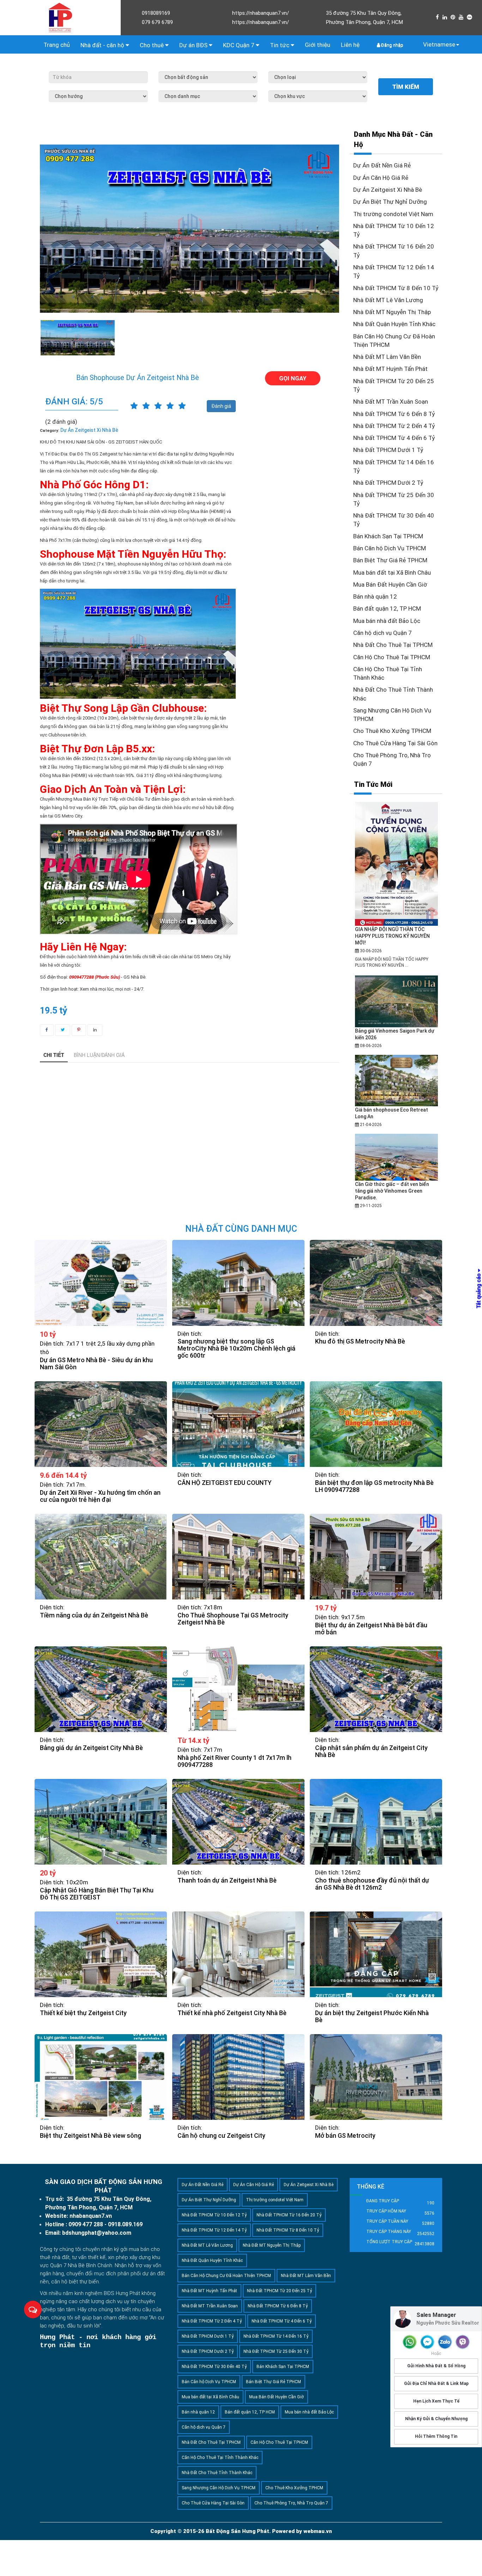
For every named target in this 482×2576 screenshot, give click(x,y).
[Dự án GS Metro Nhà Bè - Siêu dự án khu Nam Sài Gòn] (101, 1283)
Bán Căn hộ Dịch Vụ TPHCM (390, 548)
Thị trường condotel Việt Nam (393, 214)
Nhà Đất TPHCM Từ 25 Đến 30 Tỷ (276, 2351)
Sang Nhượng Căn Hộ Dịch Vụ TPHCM (219, 2488)
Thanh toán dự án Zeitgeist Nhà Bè (227, 1880)
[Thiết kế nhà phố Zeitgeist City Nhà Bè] (238, 1954)
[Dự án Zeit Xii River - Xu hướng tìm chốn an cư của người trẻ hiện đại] (101, 1424)
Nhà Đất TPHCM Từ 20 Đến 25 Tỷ (279, 2291)
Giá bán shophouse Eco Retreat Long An (391, 1113)
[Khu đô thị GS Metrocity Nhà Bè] (376, 1283)
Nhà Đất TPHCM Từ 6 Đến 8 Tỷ (394, 414)
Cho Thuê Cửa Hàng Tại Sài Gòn (395, 743)
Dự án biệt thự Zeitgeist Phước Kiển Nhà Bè (372, 2017)
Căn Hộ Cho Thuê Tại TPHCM (392, 657)
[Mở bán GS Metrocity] (376, 2077)
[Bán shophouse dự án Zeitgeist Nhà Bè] (78, 338)
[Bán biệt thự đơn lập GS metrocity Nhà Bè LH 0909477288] (376, 1424)
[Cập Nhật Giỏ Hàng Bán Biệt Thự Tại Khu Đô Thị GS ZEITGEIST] (101, 1822)
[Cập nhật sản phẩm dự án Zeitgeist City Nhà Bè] (376, 1689)
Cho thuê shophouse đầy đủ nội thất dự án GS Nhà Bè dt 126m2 (372, 1884)
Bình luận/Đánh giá (99, 1055)
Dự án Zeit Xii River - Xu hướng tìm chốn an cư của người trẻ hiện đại (100, 1496)
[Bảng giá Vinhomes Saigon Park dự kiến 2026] (397, 1001)
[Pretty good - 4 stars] (170, 406)
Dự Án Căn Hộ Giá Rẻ (381, 178)
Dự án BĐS (194, 45)
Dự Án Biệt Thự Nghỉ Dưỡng (390, 202)
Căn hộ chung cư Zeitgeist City (221, 2136)
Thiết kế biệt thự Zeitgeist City (83, 2013)
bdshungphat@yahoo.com (97, 2233)
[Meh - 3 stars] (158, 406)
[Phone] (410, 2342)
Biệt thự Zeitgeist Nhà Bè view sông (91, 2136)
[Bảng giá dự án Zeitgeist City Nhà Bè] (101, 1689)
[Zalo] (445, 2342)
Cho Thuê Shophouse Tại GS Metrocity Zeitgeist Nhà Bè (233, 1619)
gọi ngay (293, 378)
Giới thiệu (318, 45)
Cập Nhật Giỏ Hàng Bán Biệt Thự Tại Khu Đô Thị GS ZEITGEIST (97, 1894)
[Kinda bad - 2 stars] (146, 406)
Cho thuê (152, 45)
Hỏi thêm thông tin (436, 2437)
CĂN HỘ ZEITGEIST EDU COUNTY (225, 1483)
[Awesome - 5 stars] (182, 406)
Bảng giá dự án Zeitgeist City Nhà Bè (91, 1748)
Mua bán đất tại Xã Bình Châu (392, 573)
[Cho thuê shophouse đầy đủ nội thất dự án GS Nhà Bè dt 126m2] (376, 1822)
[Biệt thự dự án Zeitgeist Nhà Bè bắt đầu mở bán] (376, 1557)
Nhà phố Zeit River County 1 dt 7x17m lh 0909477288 (234, 1761)
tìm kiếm (406, 87)
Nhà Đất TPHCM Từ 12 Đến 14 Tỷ (214, 2230)
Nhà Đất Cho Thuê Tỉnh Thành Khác (217, 2473)
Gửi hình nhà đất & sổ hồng (436, 2366)
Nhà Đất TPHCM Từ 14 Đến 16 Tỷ (276, 2336)
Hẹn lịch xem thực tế (436, 2401)
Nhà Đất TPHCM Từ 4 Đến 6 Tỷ (394, 438)
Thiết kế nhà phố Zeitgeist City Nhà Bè (232, 2013)
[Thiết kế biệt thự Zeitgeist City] (101, 1954)
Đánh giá (221, 406)
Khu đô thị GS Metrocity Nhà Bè (360, 1341)
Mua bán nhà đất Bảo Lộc (387, 621)
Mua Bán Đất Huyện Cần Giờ (390, 585)
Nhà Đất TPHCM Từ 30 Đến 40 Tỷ (214, 2367)
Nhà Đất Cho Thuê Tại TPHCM (393, 645)
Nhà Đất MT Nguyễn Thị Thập (392, 312)
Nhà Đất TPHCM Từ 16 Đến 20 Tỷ (289, 2215)
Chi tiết (54, 1055)
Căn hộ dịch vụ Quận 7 (382, 633)
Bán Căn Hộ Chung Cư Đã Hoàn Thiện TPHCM (226, 2276)
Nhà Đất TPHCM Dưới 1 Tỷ (388, 450)
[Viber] (463, 2342)
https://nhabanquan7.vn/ (261, 13)
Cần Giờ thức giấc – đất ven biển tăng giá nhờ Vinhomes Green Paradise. (392, 1191)
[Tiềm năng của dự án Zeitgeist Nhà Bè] (101, 1557)
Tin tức (280, 45)
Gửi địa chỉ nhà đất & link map (436, 2384)
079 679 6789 (157, 22)
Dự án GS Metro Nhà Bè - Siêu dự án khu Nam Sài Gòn (96, 1364)
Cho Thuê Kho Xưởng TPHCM (392, 731)
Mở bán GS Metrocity (345, 2136)
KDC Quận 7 (239, 45)
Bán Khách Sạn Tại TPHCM (388, 536)
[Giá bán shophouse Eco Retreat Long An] (396, 1080)
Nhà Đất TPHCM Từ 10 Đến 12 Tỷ (214, 2215)
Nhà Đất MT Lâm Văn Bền (387, 357)
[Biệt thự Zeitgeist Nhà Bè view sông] (101, 2077)
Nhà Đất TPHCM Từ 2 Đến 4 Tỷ (394, 426)
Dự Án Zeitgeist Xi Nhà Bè (388, 190)
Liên (350, 45)
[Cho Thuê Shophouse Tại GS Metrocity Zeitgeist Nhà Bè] (238, 1557)
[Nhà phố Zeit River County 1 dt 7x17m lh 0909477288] (238, 1689)
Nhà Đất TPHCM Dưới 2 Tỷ (388, 483)
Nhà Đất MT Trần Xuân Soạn (391, 402)
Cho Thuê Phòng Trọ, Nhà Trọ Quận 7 (291, 2503)
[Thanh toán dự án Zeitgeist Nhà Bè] (238, 1822)
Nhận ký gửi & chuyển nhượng (436, 2419)
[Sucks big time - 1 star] (134, 406)
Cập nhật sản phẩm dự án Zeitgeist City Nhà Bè (371, 1751)
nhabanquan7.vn (91, 2216)
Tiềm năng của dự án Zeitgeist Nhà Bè (94, 1615)
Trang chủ (57, 45)
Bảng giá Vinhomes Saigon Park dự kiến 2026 (395, 1034)
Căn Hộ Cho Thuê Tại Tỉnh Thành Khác (220, 2458)
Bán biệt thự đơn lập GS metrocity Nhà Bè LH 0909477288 (374, 1486)
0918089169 (156, 13)
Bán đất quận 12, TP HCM (387, 608)
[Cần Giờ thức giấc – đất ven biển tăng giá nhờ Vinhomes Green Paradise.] (397, 1157)
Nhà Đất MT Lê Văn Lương (388, 300)
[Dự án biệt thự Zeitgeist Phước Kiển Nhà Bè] (376, 1954)
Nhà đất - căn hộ (103, 45)
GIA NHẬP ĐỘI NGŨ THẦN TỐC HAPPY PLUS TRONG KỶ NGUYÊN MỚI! (392, 936)
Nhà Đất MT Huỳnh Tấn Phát (390, 369)
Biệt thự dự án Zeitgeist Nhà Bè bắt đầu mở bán (371, 1629)
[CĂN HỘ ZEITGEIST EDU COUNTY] (238, 1424)
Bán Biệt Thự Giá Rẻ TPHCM (390, 560)
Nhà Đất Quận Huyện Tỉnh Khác (394, 324)
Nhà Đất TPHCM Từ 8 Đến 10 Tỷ (396, 288)
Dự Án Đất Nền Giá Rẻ (382, 165)
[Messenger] (427, 2342)
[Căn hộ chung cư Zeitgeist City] (238, 2077)
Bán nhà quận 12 (375, 596)
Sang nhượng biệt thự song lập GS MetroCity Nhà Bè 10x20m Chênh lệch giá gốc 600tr (236, 1348)
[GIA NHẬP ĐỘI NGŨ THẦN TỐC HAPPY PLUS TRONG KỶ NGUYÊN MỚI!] (396, 864)
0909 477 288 (86, 2224)
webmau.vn (318, 2531)
